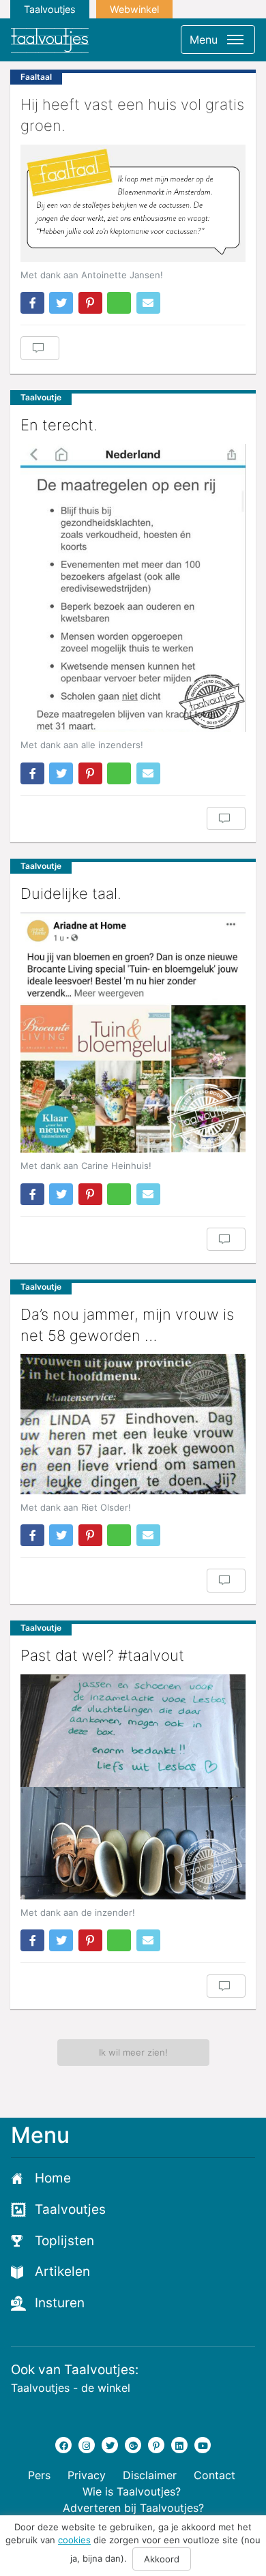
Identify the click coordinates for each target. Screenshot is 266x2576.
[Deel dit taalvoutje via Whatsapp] (119, 303)
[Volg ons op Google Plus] (133, 2445)
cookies (74, 2540)
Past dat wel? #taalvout (102, 1655)
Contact (215, 2475)
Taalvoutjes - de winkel (71, 2388)
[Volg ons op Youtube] (203, 2445)
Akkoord (162, 2559)
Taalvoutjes (50, 9)
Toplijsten (64, 2241)
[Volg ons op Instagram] (87, 2445)
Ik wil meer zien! (133, 2052)
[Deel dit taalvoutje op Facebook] (32, 303)
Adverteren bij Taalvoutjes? (133, 2508)
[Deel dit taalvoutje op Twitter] (61, 303)
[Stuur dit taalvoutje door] (148, 303)
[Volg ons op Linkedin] (179, 2445)
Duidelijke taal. (71, 893)
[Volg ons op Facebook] (63, 2445)
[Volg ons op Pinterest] (156, 2445)
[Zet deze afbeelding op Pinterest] (90, 303)
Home (53, 2178)
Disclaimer (150, 2475)
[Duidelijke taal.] (133, 1033)
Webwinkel (134, 9)
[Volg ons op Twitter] (110, 2445)
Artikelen (62, 2271)
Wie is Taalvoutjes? (132, 2491)
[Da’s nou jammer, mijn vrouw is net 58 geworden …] (133, 1424)
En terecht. (59, 425)
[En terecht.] (133, 588)
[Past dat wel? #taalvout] (133, 1787)
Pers (39, 2475)
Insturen (60, 2303)
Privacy (87, 2475)
